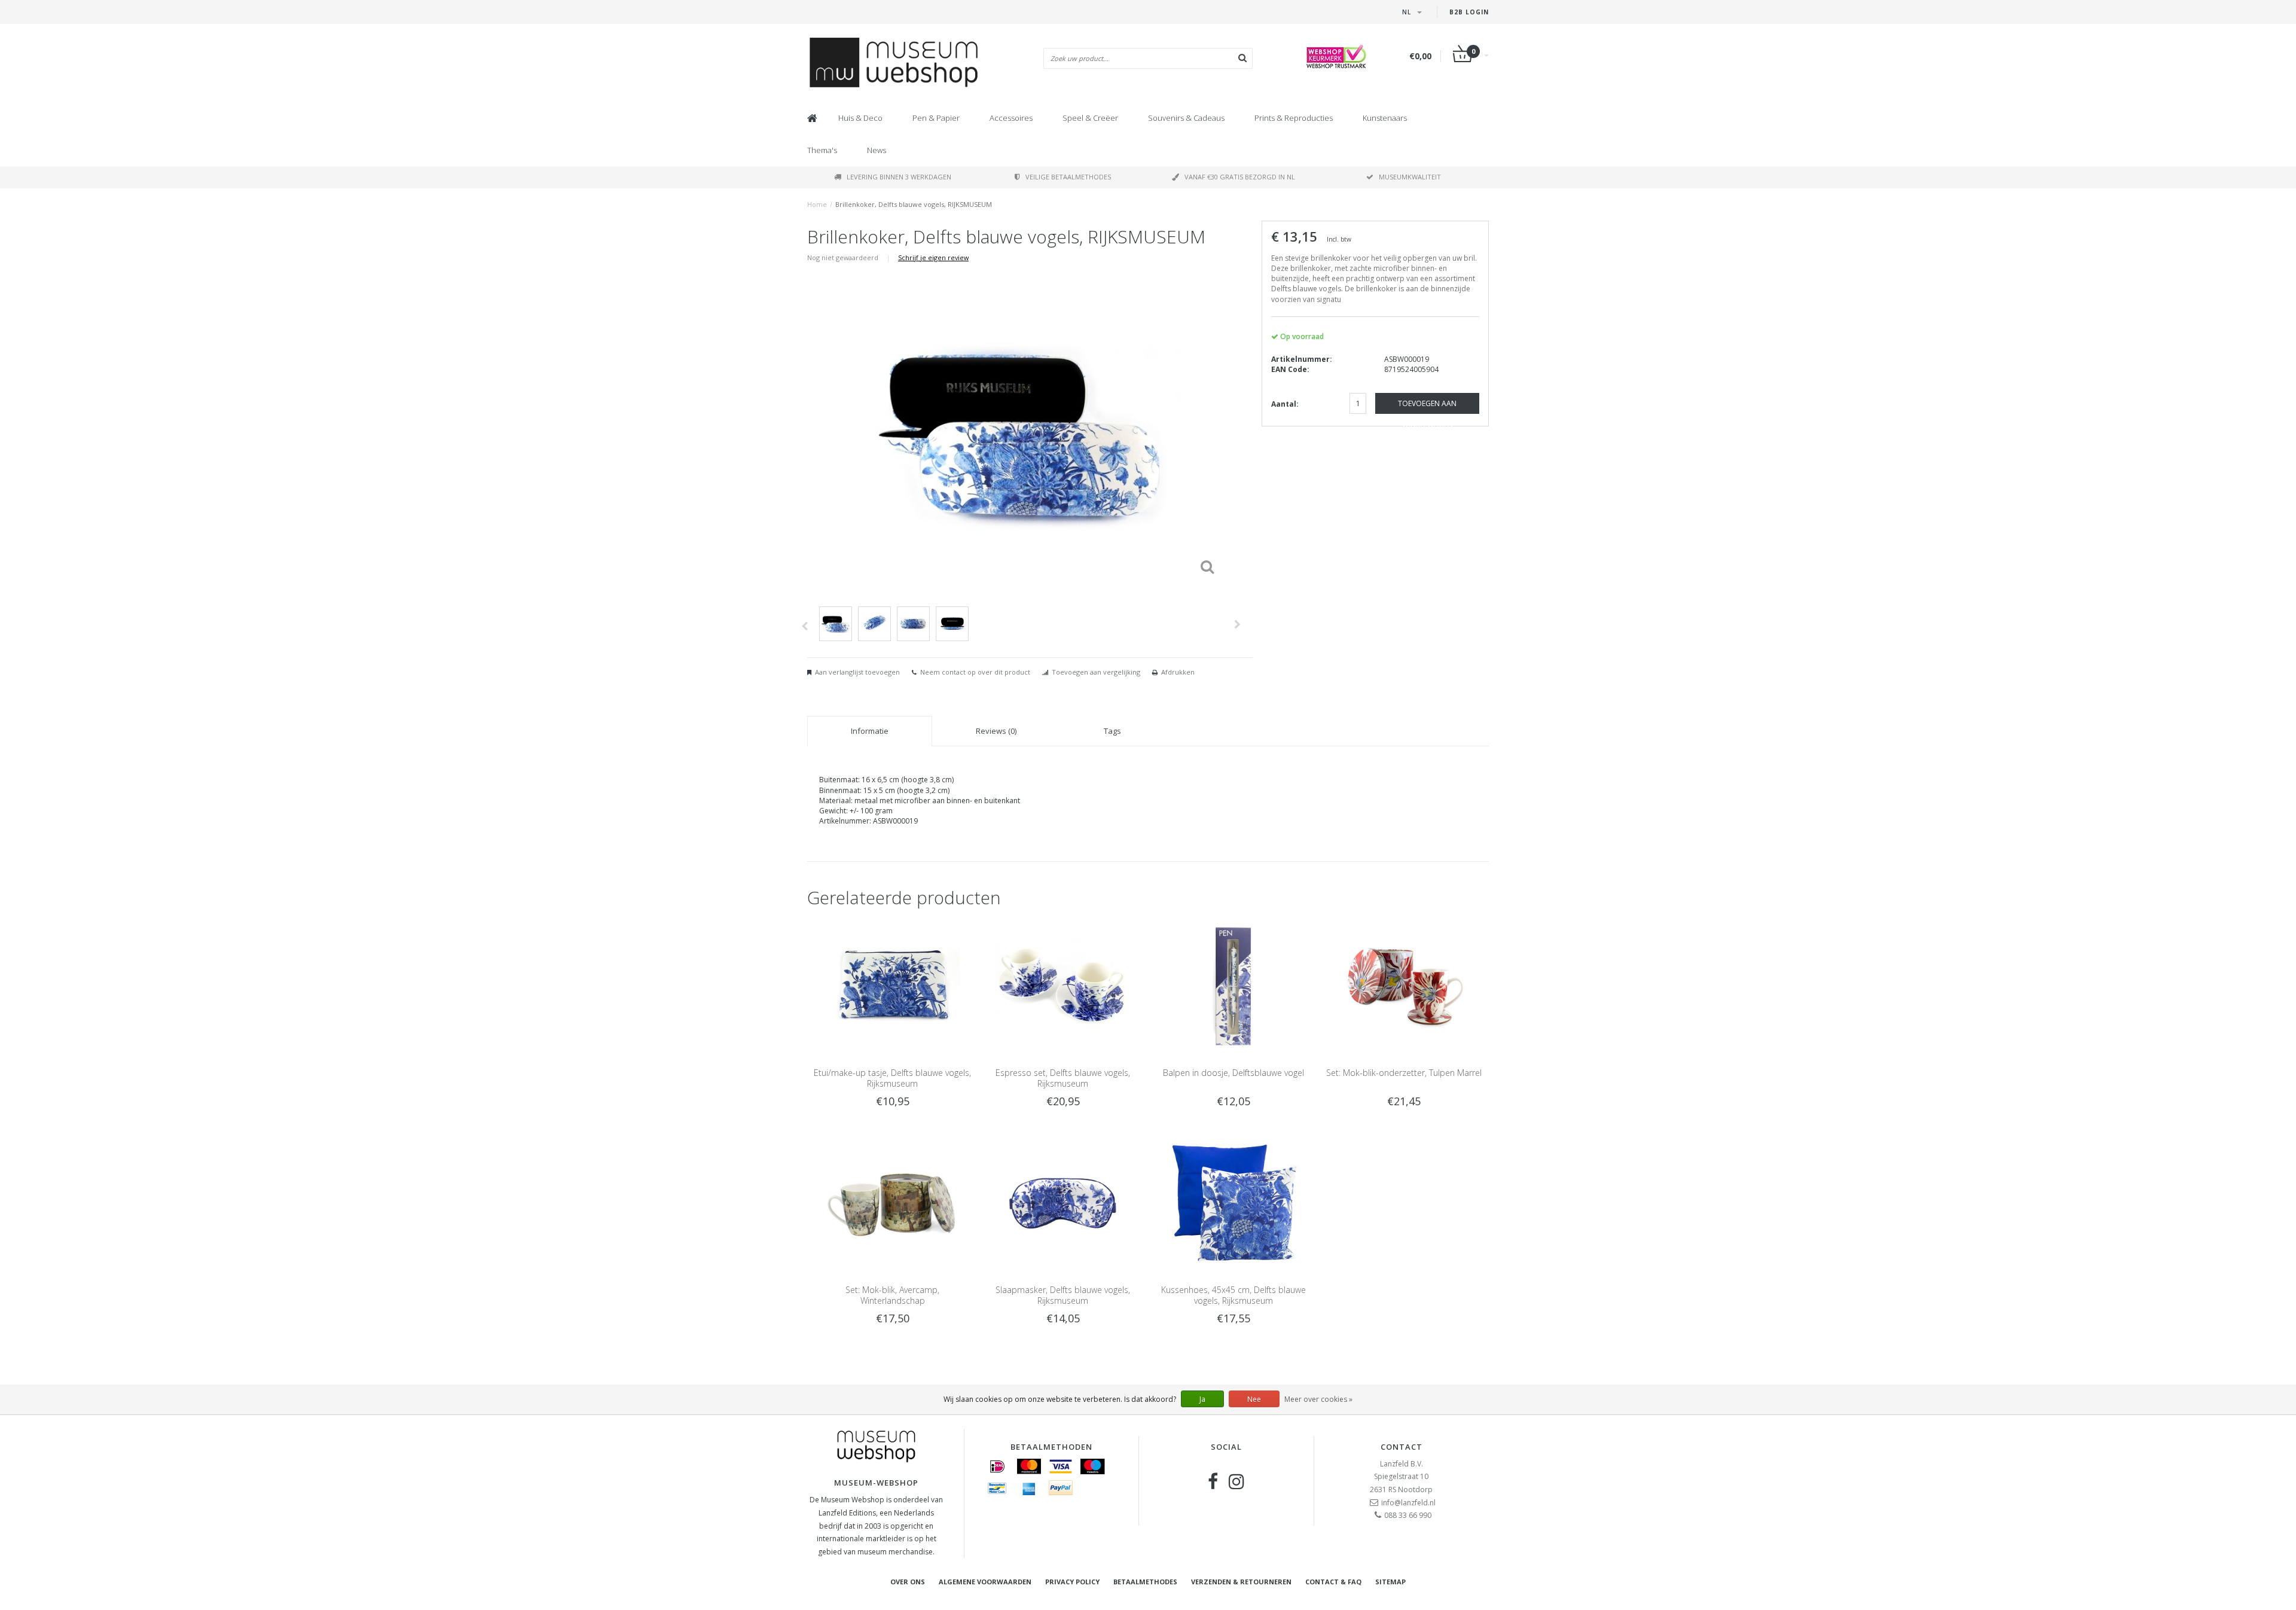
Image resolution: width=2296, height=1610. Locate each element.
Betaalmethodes (1145, 1582)
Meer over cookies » (1318, 1399)
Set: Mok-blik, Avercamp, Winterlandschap (892, 1295)
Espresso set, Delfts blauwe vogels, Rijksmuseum (1063, 1078)
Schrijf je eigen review (933, 257)
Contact (1402, 1447)
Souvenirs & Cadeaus (1186, 118)
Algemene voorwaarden (985, 1582)
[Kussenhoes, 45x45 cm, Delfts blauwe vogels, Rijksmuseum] (1233, 1203)
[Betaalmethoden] (997, 1466)
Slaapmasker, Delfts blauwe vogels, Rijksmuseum (1063, 1295)
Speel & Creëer (1090, 118)
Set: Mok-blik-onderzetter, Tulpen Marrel (1404, 1073)
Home (817, 204)
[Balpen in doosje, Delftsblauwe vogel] (1233, 985)
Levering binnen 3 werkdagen (899, 177)
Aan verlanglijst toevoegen (857, 672)
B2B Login (1469, 12)
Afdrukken (1178, 672)
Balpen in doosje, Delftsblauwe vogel (1234, 1073)
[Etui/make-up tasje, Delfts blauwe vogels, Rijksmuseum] (892, 985)
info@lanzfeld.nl (1408, 1503)
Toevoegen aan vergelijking (1096, 672)
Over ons (908, 1582)
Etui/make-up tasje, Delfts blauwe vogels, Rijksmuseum (892, 1078)
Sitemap (1390, 1582)
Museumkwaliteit (1410, 177)
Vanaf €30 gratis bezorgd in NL (1240, 177)
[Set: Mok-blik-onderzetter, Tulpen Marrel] (1404, 985)
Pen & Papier (936, 118)
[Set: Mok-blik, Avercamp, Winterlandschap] (892, 1203)
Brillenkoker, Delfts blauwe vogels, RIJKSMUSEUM (914, 204)
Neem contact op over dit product (975, 672)
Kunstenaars (1385, 118)
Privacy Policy (1072, 1582)
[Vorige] (804, 626)
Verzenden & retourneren (1241, 1582)
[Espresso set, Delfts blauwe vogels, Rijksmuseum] (1063, 985)
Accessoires (1011, 118)
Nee (1254, 1399)
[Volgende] (1237, 624)
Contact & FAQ (1333, 1582)
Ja (1202, 1399)
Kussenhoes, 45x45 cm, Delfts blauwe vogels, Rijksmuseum (1234, 1295)
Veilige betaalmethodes (1068, 177)
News (877, 150)
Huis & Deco (860, 118)
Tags (1112, 731)
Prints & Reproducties (1294, 118)
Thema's (822, 150)
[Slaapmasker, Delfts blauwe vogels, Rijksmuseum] (1063, 1203)
